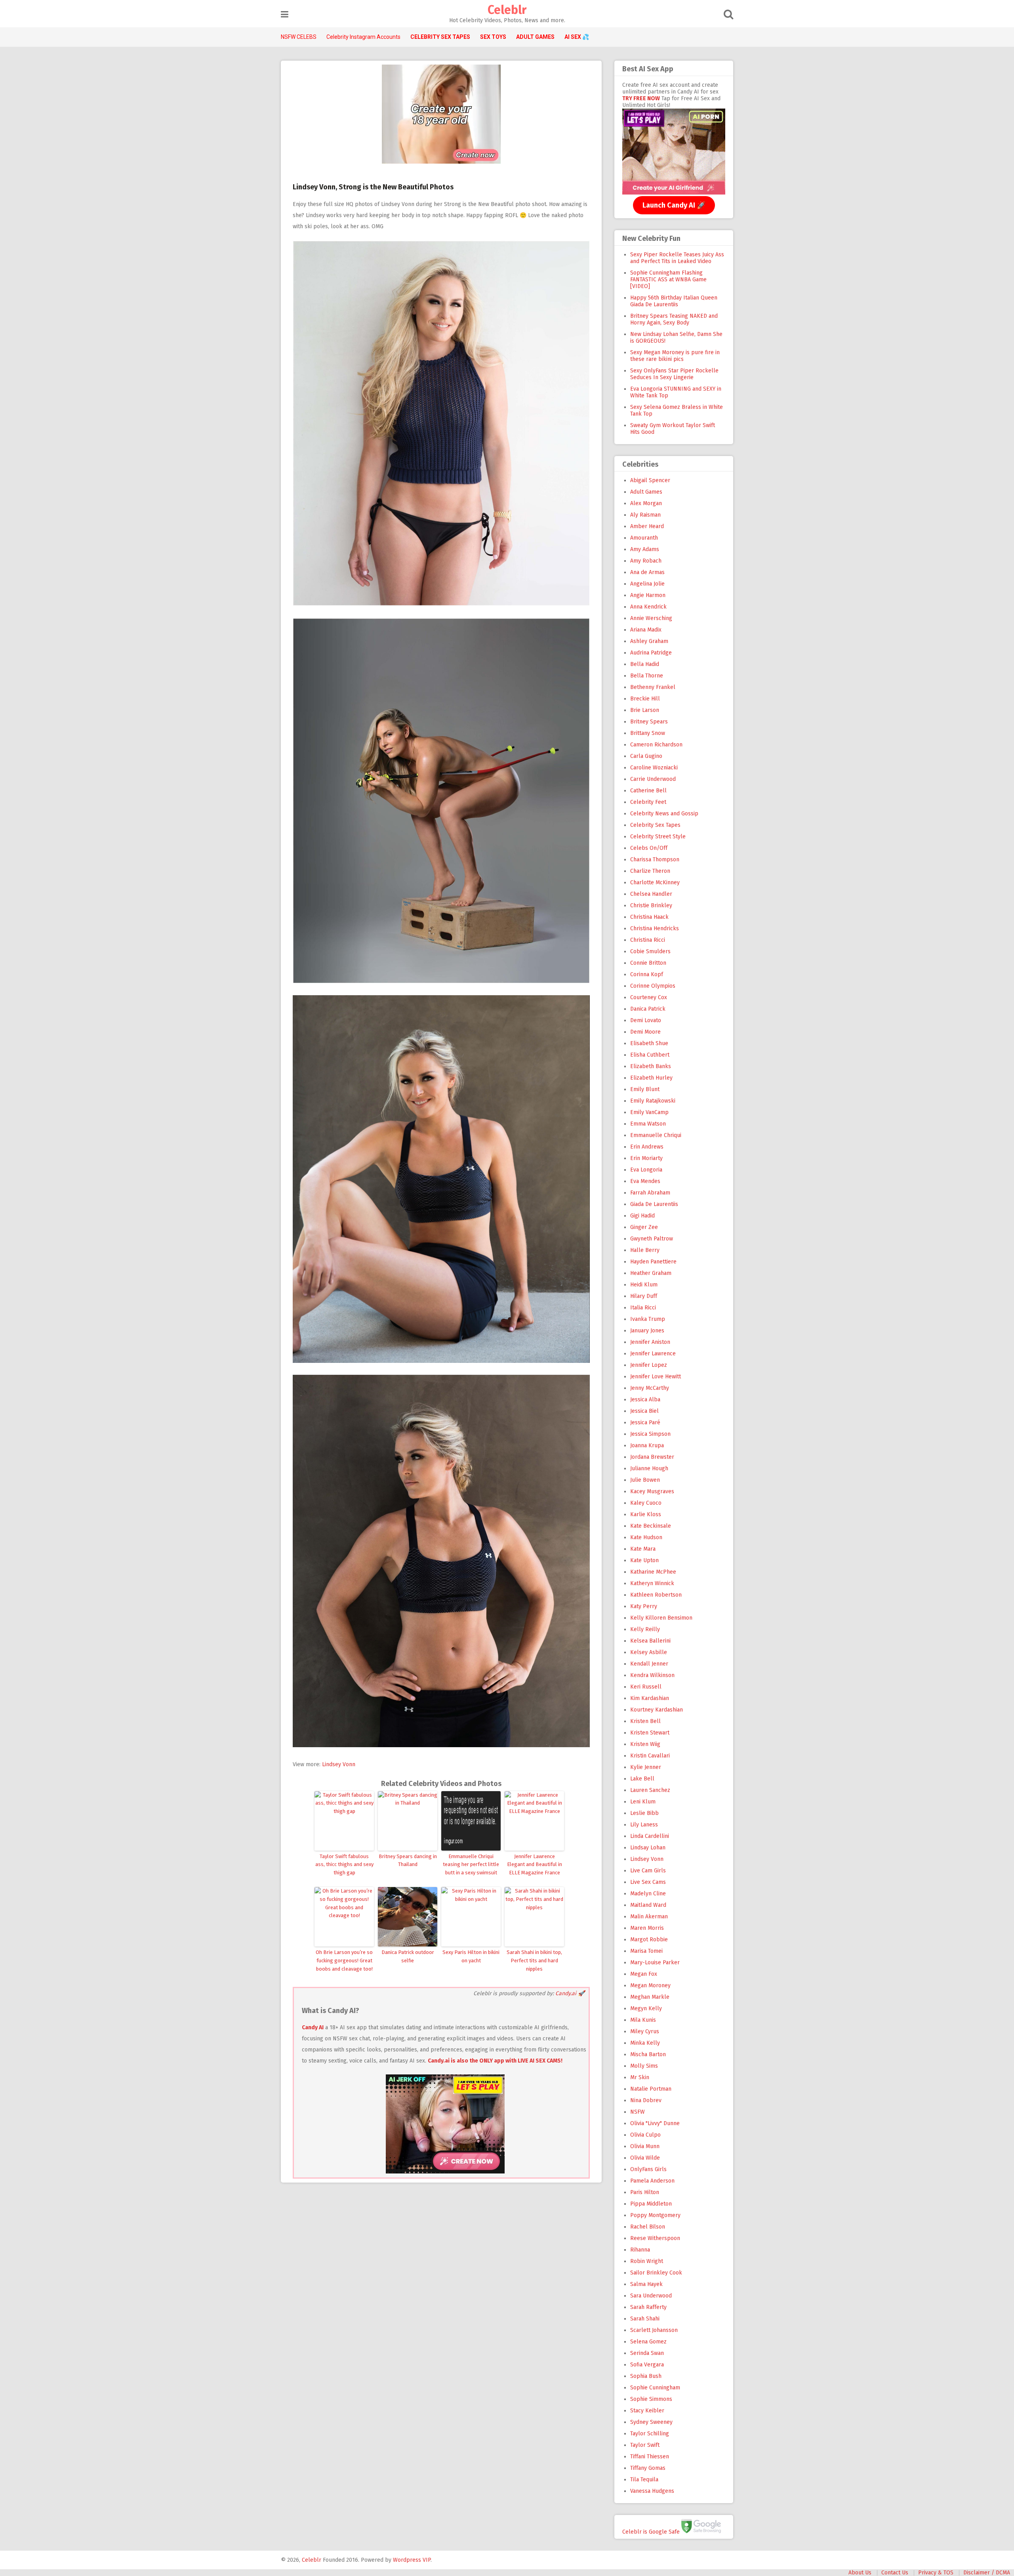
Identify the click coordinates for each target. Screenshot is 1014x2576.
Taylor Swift (645, 2445)
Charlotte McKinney (655, 883)
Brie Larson (645, 710)
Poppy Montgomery (655, 2215)
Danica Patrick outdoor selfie (408, 1956)
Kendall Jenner (649, 1664)
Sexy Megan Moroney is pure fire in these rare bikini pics (675, 356)
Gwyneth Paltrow (652, 1239)
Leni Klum (643, 1802)
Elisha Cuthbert (650, 1055)
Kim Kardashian (650, 1698)
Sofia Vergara (647, 2365)
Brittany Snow (648, 733)
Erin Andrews (647, 1147)
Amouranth (644, 538)
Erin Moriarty (646, 1158)
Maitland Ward (648, 1905)
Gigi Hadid (642, 1216)
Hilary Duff (644, 1296)
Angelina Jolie (647, 584)
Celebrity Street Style (658, 837)
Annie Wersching (651, 618)
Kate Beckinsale (651, 1526)
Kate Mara (643, 1549)
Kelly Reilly (645, 1629)
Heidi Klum (644, 1285)
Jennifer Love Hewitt (656, 1377)
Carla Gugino (646, 756)
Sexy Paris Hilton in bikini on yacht (471, 1956)
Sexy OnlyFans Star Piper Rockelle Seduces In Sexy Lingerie (674, 374)
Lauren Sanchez (650, 1790)
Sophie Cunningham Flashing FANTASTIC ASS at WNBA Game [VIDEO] (668, 280)
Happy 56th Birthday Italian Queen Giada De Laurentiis (674, 301)
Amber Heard (647, 526)
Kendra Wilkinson (652, 1675)
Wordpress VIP (412, 2560)
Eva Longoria (646, 1170)
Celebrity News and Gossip (664, 814)
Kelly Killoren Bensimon (661, 1618)
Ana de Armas (647, 572)
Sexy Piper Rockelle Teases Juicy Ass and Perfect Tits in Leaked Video (677, 258)
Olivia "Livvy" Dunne (655, 2123)
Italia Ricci (643, 1308)
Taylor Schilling (650, 2434)
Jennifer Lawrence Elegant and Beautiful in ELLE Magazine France (535, 1865)
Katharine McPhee (653, 1572)
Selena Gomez (648, 2342)
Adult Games (646, 492)
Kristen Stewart (650, 1733)
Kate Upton (644, 1560)
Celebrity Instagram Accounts (363, 37)
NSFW (638, 2112)
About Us (860, 2573)
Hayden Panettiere (653, 1262)
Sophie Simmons (651, 2399)
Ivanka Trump (648, 1319)
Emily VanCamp (649, 1112)
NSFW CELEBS (299, 37)
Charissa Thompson (655, 860)
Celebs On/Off (649, 848)
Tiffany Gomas (648, 2468)
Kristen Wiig (645, 1744)
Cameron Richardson (656, 745)
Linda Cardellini (650, 1836)
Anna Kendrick (648, 607)
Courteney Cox (649, 997)
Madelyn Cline (648, 1894)
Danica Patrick (648, 1009)
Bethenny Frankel (653, 687)
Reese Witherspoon (655, 2238)
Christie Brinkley (651, 905)
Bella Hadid (645, 664)
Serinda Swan (647, 2353)
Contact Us (895, 2573)
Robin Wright (647, 2261)
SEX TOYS (493, 37)
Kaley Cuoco (646, 1503)
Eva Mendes (645, 1181)
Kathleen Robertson (656, 1595)
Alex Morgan (646, 503)
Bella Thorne (647, 676)
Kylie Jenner (646, 1767)
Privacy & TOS (936, 2573)
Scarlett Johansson (654, 2330)
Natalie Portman (651, 2089)
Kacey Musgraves (652, 1491)
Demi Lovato (646, 1020)
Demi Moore (645, 1032)
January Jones (647, 1331)
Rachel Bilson (648, 2227)
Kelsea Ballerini (650, 1641)
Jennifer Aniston (650, 1342)
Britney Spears (649, 722)
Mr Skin (640, 2077)
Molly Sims (644, 2066)
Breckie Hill (645, 699)
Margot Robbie (649, 1940)
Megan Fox (644, 1974)
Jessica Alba (645, 1400)
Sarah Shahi (645, 2319)
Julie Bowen (645, 1480)
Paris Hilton (645, 2192)
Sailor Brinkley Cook (656, 2273)
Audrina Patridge (651, 653)
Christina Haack (649, 917)
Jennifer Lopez (649, 1365)
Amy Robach (646, 561)
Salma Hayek (646, 2284)
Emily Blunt (645, 1089)
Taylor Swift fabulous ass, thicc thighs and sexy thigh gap (344, 1865)
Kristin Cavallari (650, 1756)
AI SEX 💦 (577, 37)
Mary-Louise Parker (655, 1963)
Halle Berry (645, 1250)
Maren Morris (647, 1928)
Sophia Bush (646, 2376)
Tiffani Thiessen (650, 2457)
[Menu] (285, 14)
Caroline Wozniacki (654, 768)
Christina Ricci (648, 940)
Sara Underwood (651, 2296)
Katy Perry (644, 1606)
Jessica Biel (644, 1411)
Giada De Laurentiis (654, 1204)
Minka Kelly (645, 2043)
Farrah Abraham (650, 1193)
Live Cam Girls (648, 1871)
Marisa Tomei (646, 1951)
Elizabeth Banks (651, 1066)
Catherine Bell (648, 791)
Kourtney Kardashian (657, 1710)
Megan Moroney (650, 1985)
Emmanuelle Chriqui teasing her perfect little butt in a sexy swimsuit (471, 1865)
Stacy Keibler (647, 2411)
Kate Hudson (646, 1537)
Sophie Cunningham (655, 2388)
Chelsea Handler (651, 894)
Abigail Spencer (650, 480)
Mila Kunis (643, 2020)
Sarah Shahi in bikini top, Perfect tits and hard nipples (534, 1961)
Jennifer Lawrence (653, 1354)
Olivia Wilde (645, 2158)
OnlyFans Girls (648, 2169)
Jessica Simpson (650, 1434)
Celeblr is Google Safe (651, 2531)
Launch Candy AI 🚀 (674, 205)
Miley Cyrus (645, 2031)
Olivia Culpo (645, 2135)
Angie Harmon (648, 595)
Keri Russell (646, 1687)
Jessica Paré (645, 1423)
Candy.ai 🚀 (570, 1993)
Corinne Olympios (653, 986)
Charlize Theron (650, 871)
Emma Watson (648, 1124)
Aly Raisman (645, 515)
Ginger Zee (644, 1227)
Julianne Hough (649, 1468)
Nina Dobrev (646, 2100)
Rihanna (640, 2250)
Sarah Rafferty (648, 2307)
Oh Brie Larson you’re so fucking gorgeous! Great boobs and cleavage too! (344, 1961)
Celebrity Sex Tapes (655, 825)
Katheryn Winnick (652, 1583)
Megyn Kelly (646, 2008)
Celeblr (507, 10)
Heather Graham (651, 1273)
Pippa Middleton (651, 2204)
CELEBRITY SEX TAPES (440, 37)
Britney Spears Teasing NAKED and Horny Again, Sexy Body (674, 319)
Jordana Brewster (652, 1457)
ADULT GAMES (535, 37)
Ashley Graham (649, 641)
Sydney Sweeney (651, 2422)
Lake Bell (642, 1779)
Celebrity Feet (648, 802)
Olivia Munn (645, 2146)
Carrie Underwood (653, 779)
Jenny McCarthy (650, 1388)
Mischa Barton (648, 2054)
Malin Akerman (649, 1917)
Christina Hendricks (655, 928)
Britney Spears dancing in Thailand (408, 1860)
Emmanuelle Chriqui (656, 1135)
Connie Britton (648, 963)
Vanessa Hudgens (652, 2491)
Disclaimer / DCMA (987, 2573)
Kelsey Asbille (649, 1652)
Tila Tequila (644, 2480)
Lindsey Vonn (339, 1764)
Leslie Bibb (644, 1813)
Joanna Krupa (647, 1445)
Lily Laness (644, 1825)
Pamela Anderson (652, 2181)
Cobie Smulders (650, 951)
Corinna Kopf (647, 974)
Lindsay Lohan (648, 1848)
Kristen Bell (645, 1721)
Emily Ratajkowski (653, 1101)
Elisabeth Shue (649, 1043)
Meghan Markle (650, 1997)
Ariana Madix (646, 630)
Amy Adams (645, 549)
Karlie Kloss (646, 1514)
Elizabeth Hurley (651, 1078)
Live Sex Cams (648, 1882)
